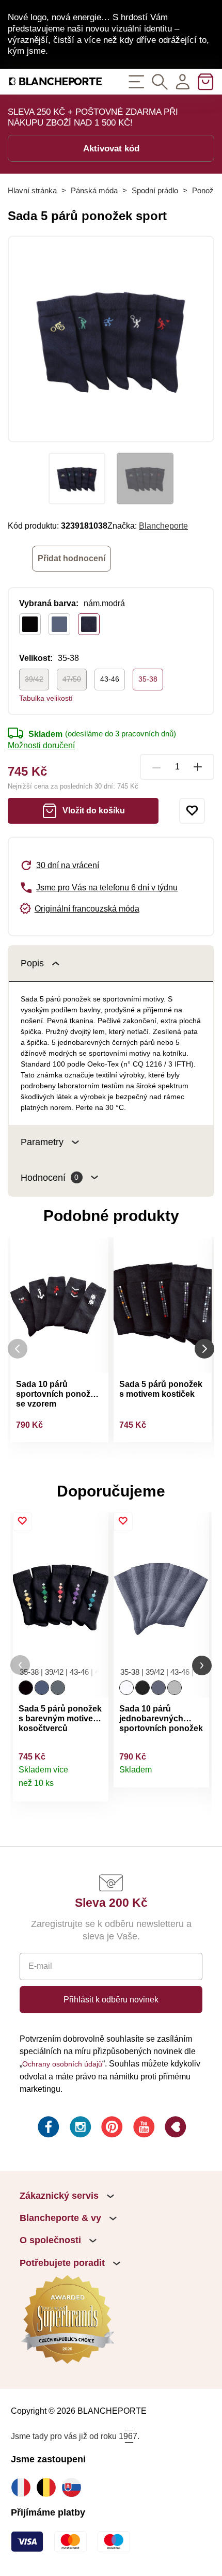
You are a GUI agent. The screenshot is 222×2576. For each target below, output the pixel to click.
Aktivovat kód (111, 148)
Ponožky (207, 190)
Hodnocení (50, 1177)
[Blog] (175, 2128)
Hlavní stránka (32, 190)
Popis (32, 963)
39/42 (34, 679)
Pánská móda (94, 190)
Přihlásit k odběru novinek (111, 1999)
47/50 (72, 679)
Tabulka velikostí (46, 698)
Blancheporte (163, 526)
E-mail (40, 1966)
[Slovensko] (74, 2487)
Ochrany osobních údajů (62, 2064)
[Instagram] (80, 2128)
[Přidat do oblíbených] (192, 811)
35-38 (148, 679)
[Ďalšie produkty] (204, 1348)
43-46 (110, 679)
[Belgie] (49, 2487)
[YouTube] (143, 2128)
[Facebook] (47, 2128)
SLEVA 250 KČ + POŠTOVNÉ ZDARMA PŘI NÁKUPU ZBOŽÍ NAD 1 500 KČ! (93, 117)
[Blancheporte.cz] (55, 81)
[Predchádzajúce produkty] (18, 1348)
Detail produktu (95, 1788)
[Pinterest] (111, 2128)
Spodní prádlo (155, 190)
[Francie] (23, 2487)
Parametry (42, 1142)
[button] (20, 1665)
